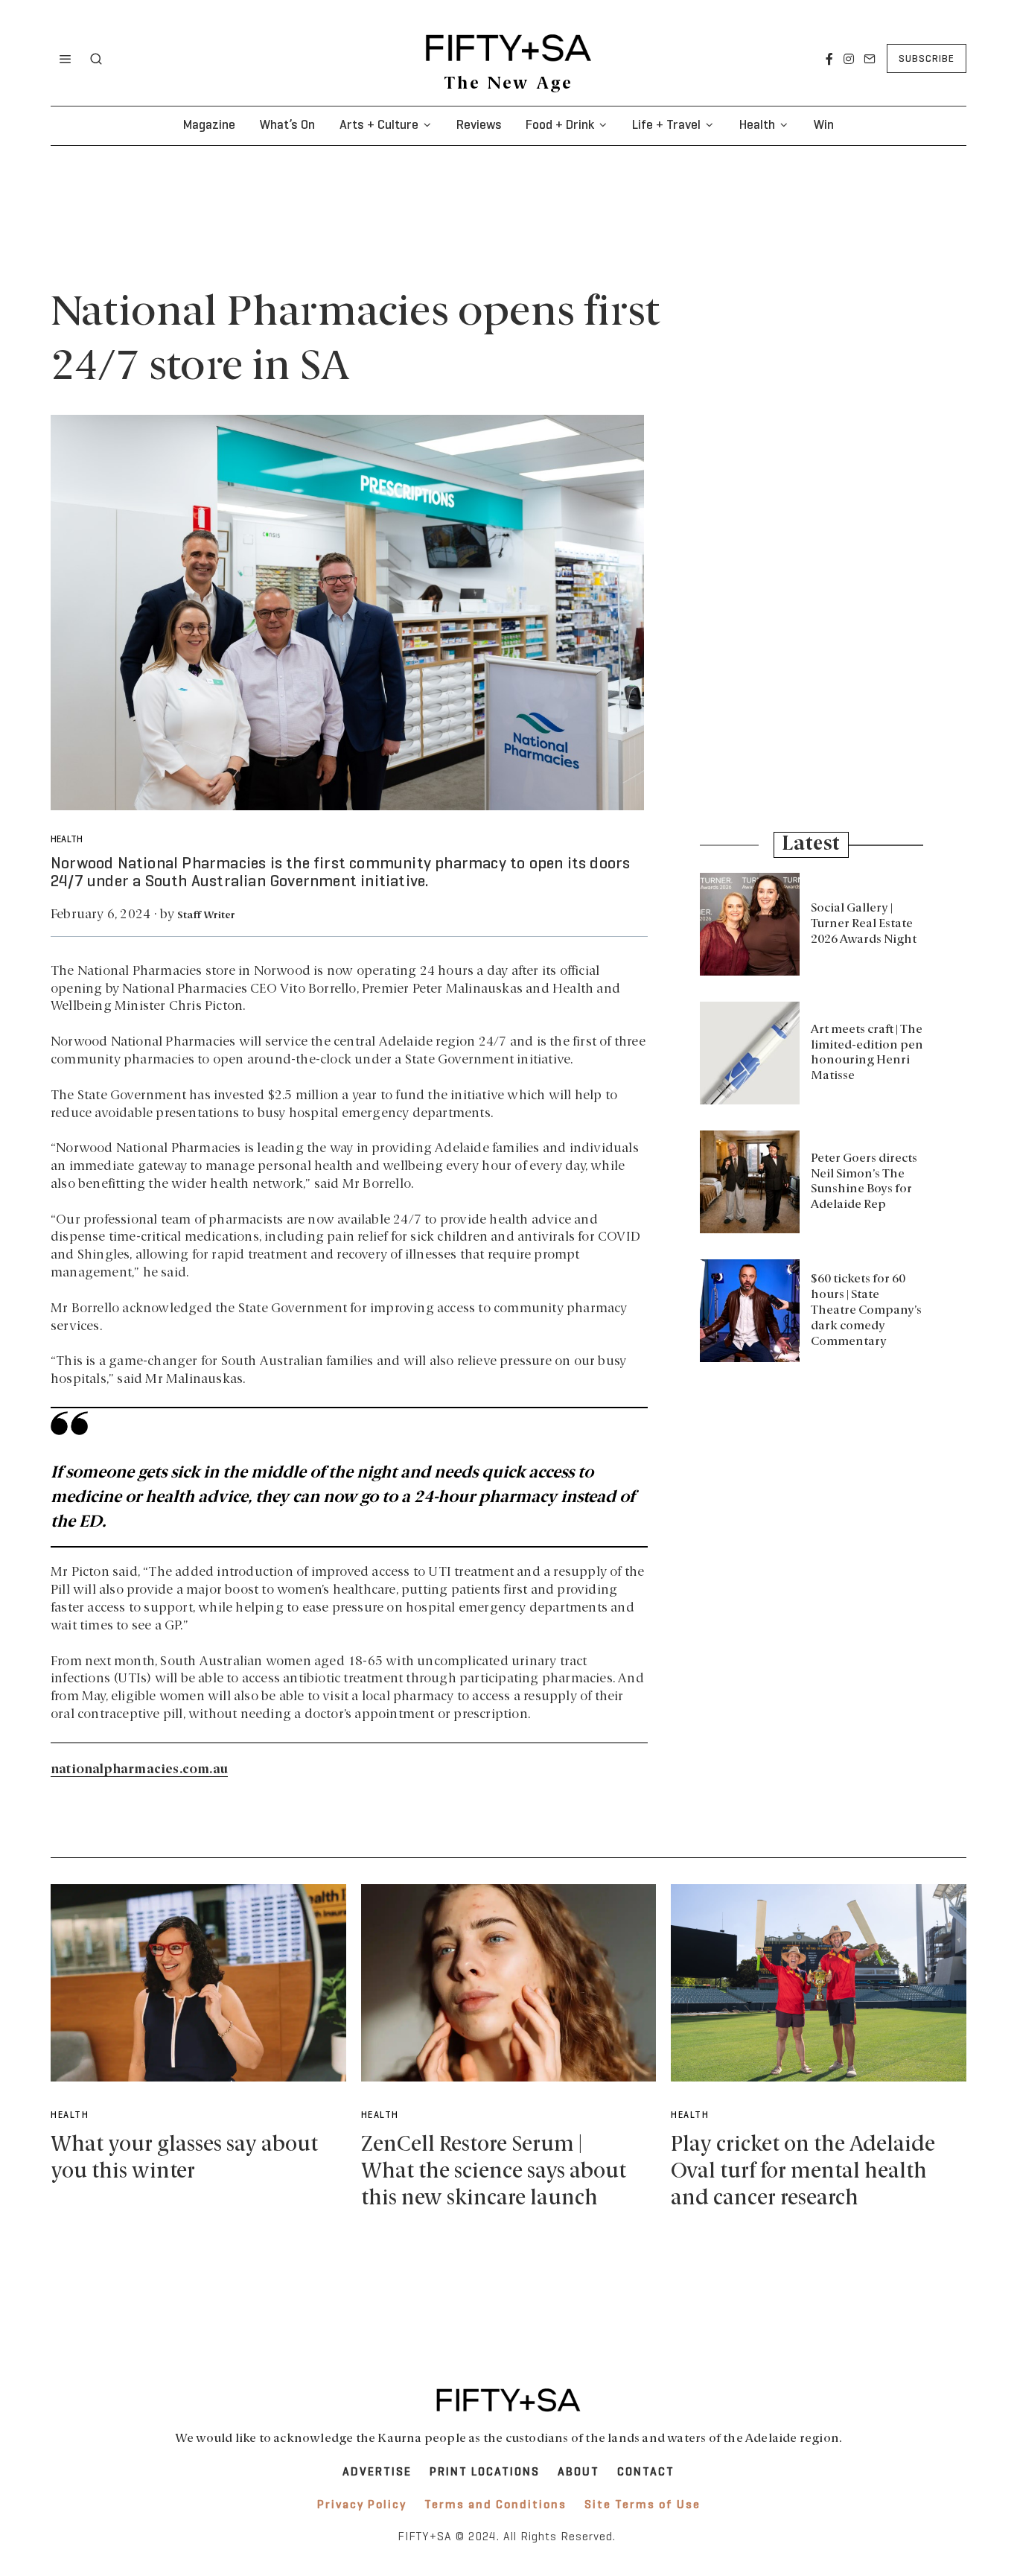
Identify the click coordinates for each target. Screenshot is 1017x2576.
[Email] (870, 59)
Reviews (479, 125)
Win (823, 125)
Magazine (209, 125)
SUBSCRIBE (927, 59)
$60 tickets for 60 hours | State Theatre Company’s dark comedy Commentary (866, 1310)
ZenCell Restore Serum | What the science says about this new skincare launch (494, 2172)
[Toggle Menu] (66, 59)
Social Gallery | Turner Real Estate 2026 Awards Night (864, 924)
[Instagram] (849, 59)
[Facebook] (829, 59)
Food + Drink (560, 125)
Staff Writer (206, 916)
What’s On (287, 125)
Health (757, 125)
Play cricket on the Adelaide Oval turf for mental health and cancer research (803, 2172)
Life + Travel (666, 125)
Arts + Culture (379, 125)
